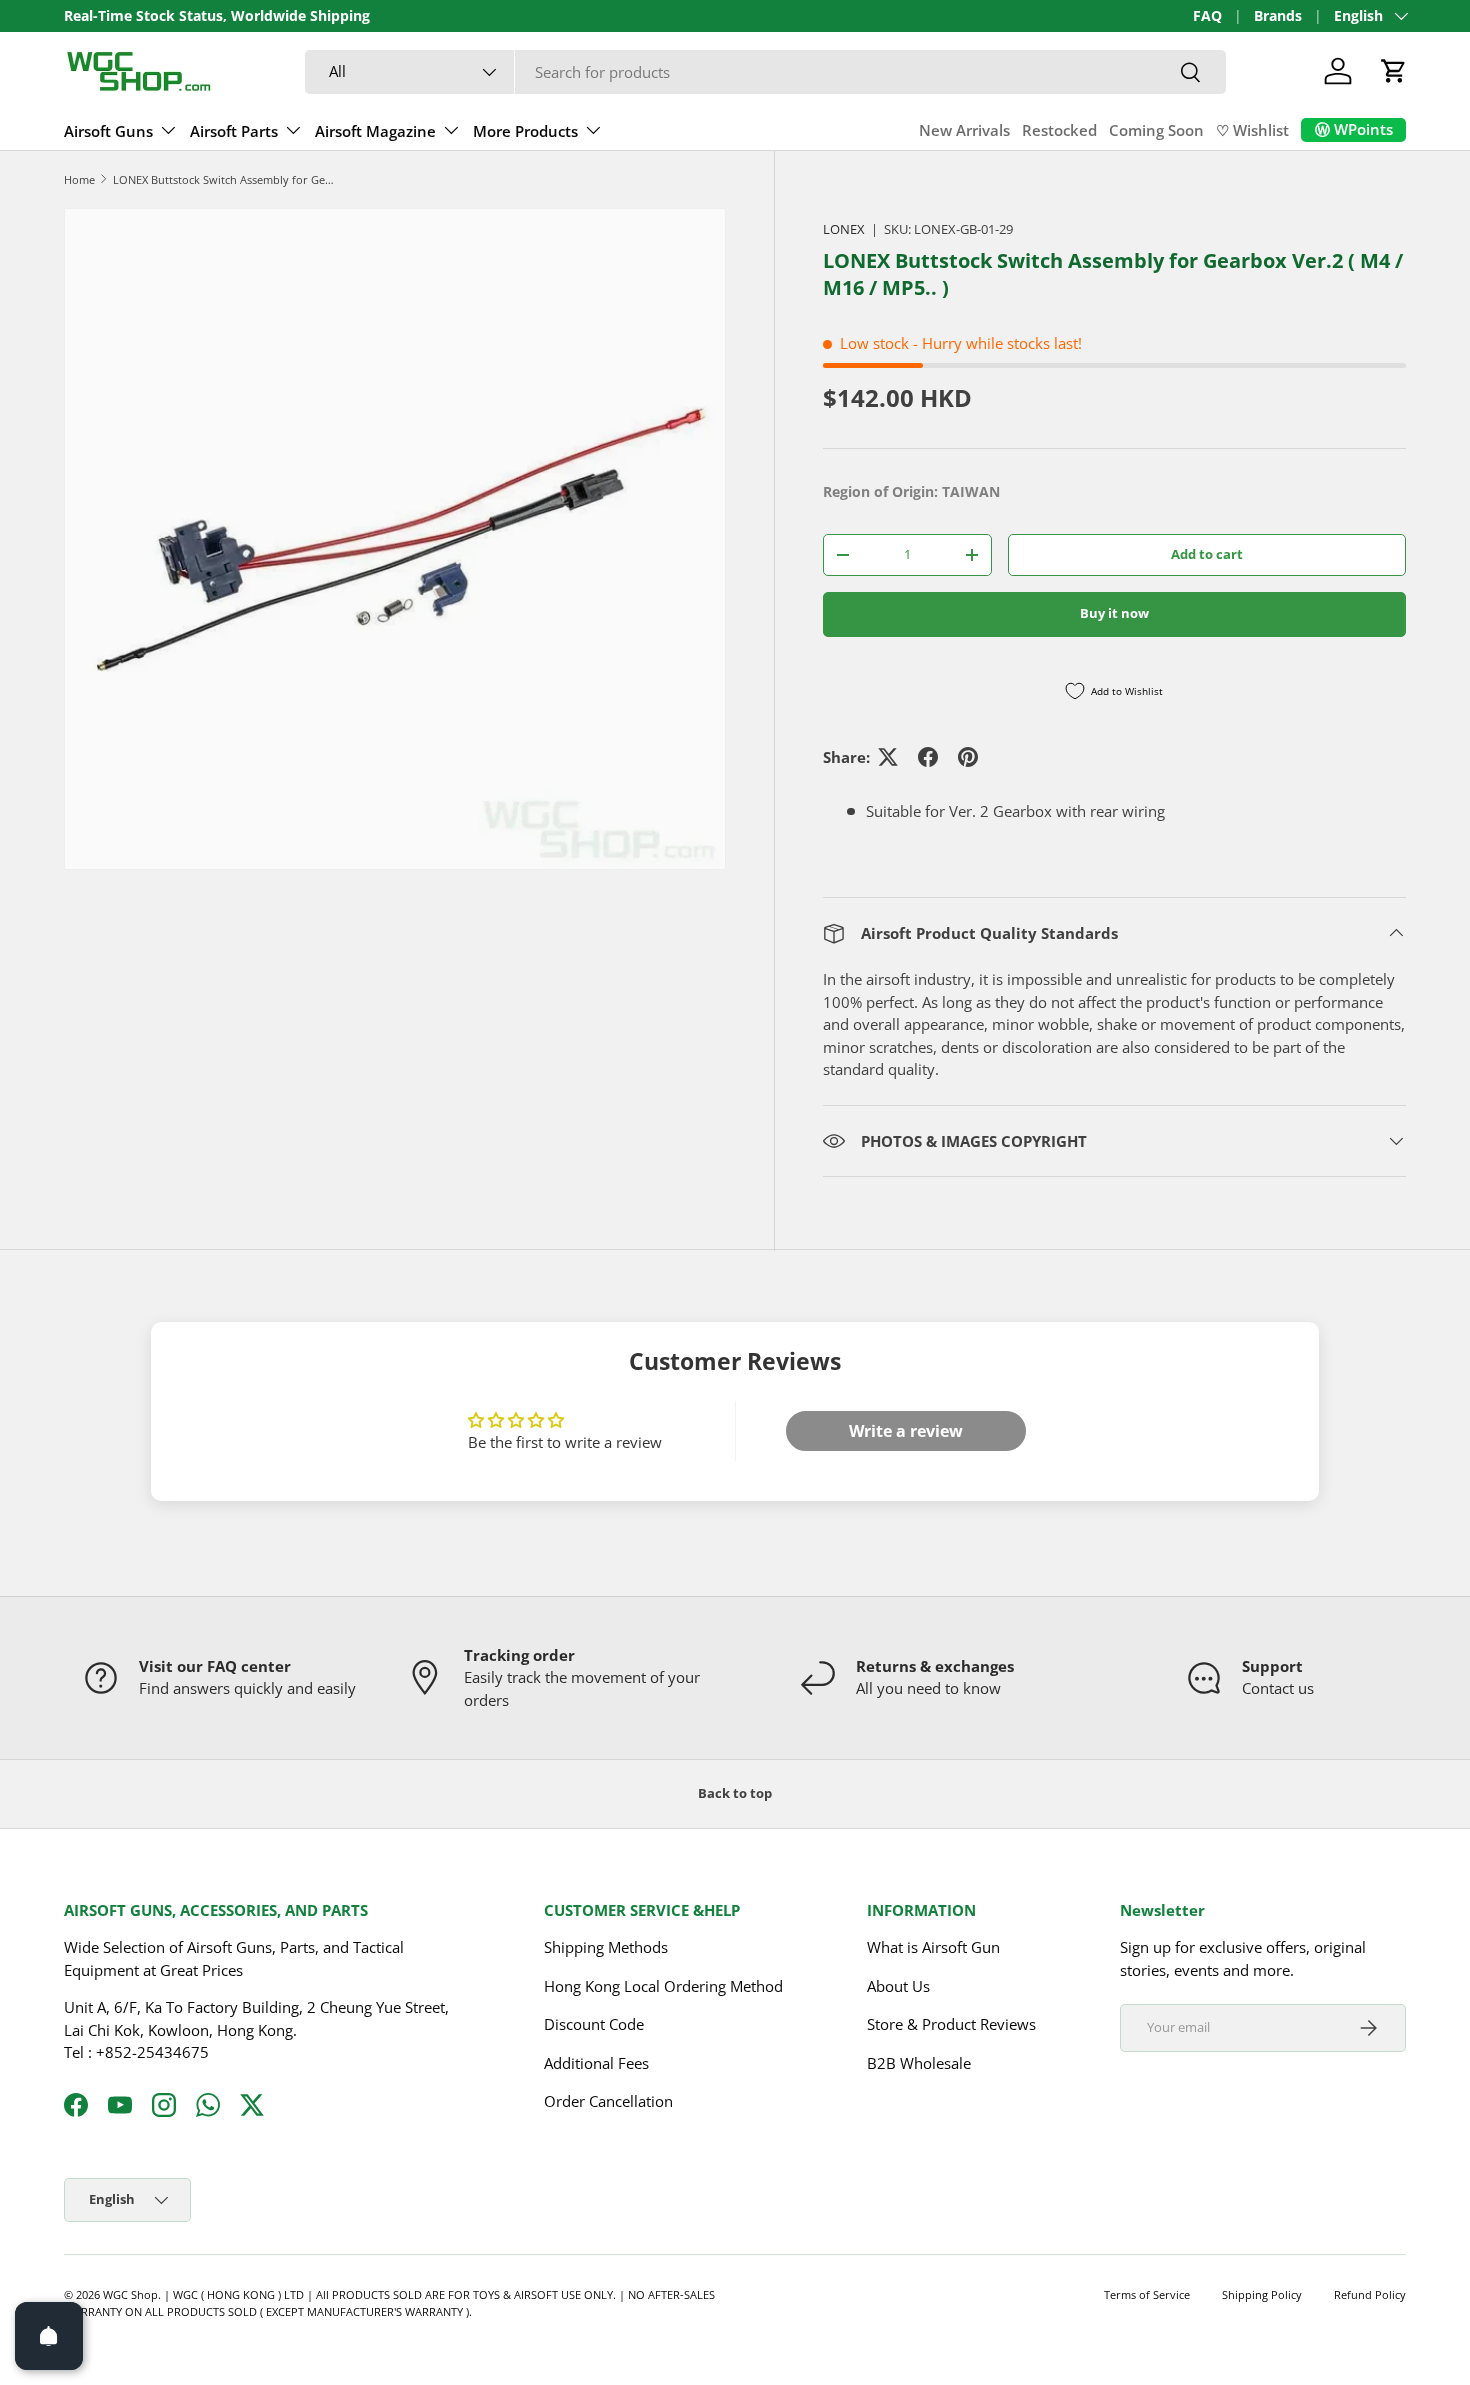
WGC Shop (130, 2294)
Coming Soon (1156, 130)
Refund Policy (1370, 2294)
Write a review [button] (906, 1431)
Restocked (1059, 130)
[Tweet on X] (888, 757)
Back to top (735, 1793)
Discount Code (594, 2025)
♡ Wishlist (1252, 130)
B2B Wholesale (919, 2063)
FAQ (1207, 16)
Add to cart (1207, 554)
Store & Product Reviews (951, 2025)
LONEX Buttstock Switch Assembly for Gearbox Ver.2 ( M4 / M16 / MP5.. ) (225, 179)
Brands (1278, 16)
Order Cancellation (608, 2102)
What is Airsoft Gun (933, 1948)
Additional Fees (596, 2063)
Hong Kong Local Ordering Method (663, 1986)
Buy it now (1114, 613)
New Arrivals (964, 130)
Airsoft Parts (234, 131)
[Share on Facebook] (928, 757)
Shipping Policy (1262, 2294)
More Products (525, 131)
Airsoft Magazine (375, 131)
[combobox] (765, 72)
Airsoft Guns (108, 131)
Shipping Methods (606, 1948)
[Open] (49, 2336)
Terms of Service (1147, 2294)
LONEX (844, 229)
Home (79, 179)
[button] (1394, 71)
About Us (898, 1986)
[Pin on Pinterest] (968, 757)
